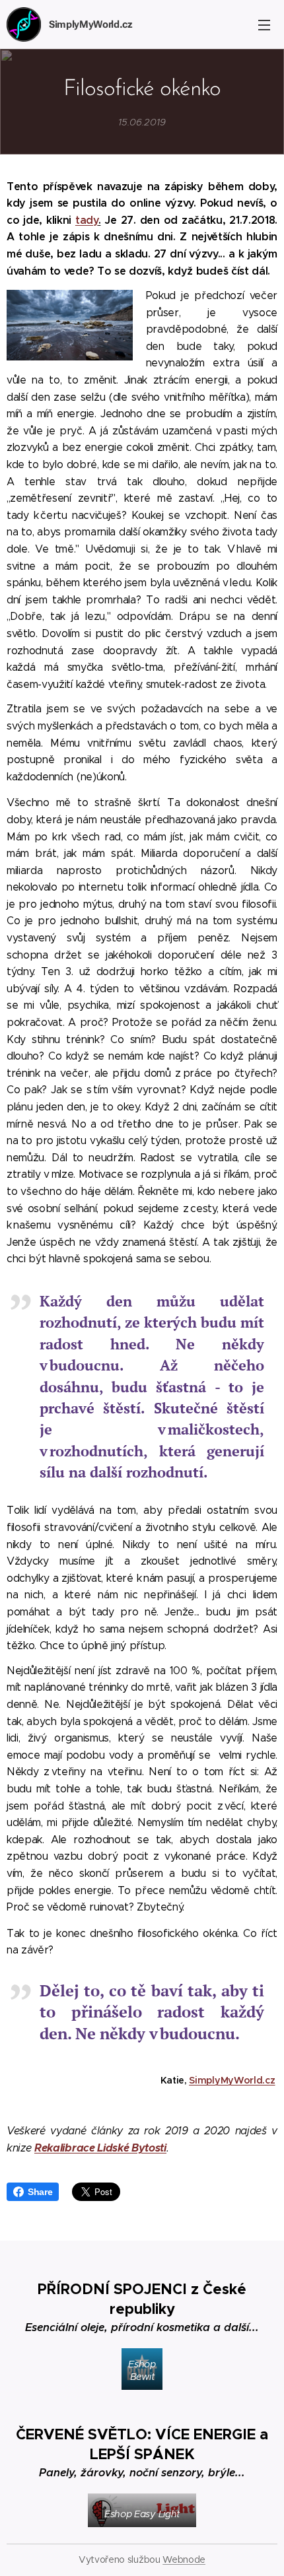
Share (40, 2192)
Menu (264, 24)
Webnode (184, 2559)
